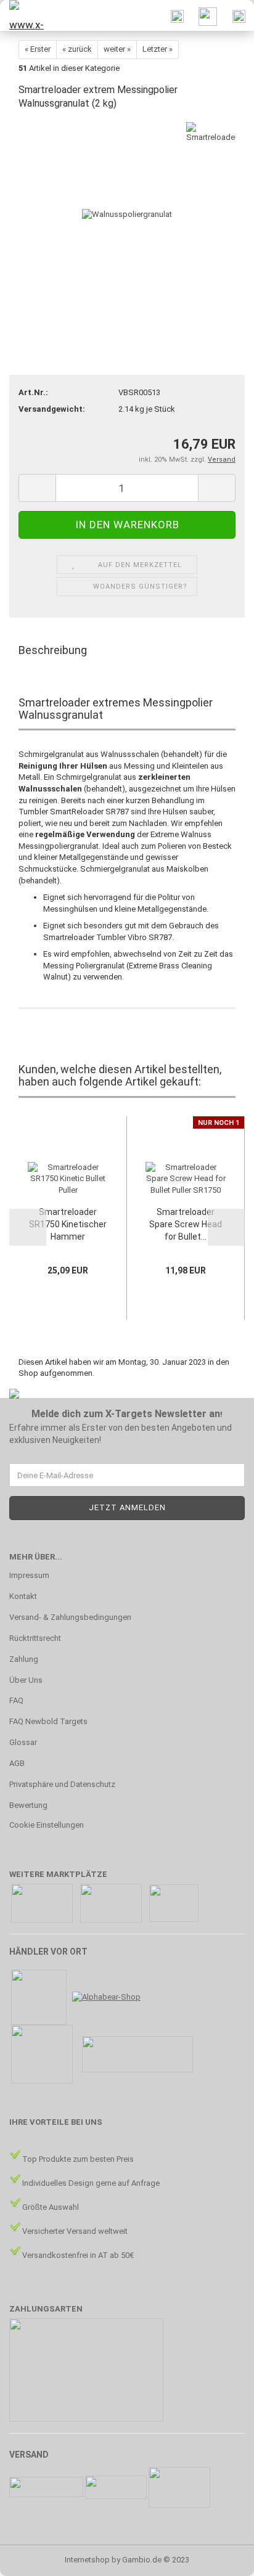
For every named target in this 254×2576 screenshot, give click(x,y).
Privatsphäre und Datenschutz (62, 1784)
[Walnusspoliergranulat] (127, 214)
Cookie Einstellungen (47, 1825)
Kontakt (23, 1596)
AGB (17, 1763)
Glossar (23, 1742)
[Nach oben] (220, 2558)
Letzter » (158, 49)
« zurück (77, 49)
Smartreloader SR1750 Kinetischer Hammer (68, 1224)
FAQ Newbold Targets (48, 1721)
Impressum (29, 1575)
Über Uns (26, 1680)
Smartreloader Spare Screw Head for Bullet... (186, 1224)
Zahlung (24, 1659)
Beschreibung (53, 650)
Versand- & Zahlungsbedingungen (70, 1617)
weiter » (117, 49)
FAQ (16, 1700)
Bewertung (28, 1805)
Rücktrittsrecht (35, 1638)
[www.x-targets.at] (25, 15)
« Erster (38, 49)
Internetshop (87, 2560)
